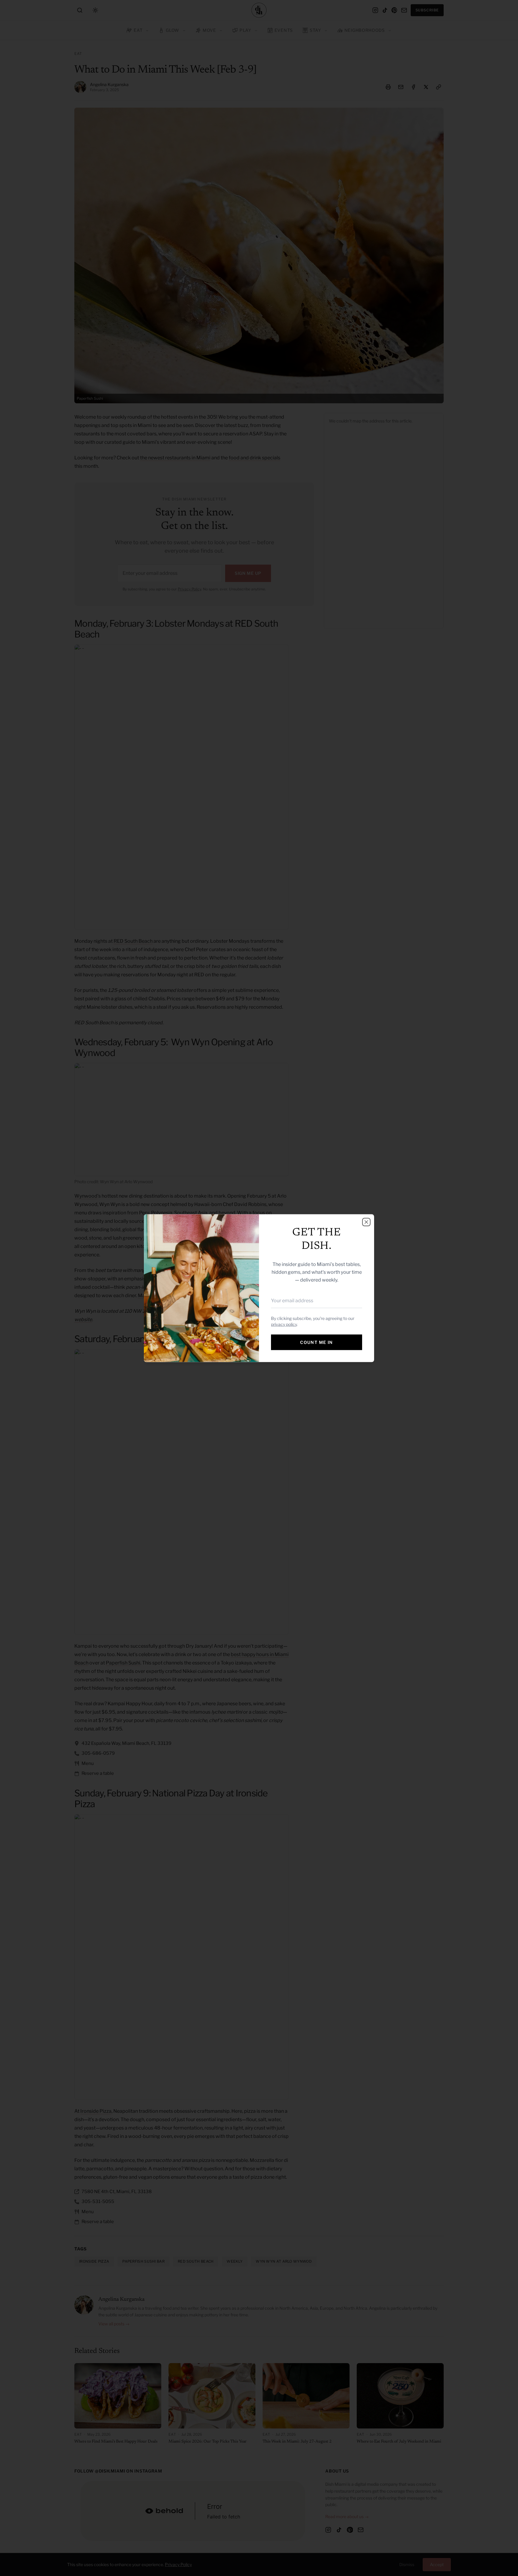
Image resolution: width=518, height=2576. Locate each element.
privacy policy (284, 1324)
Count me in (316, 1342)
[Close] (366, 1222)
